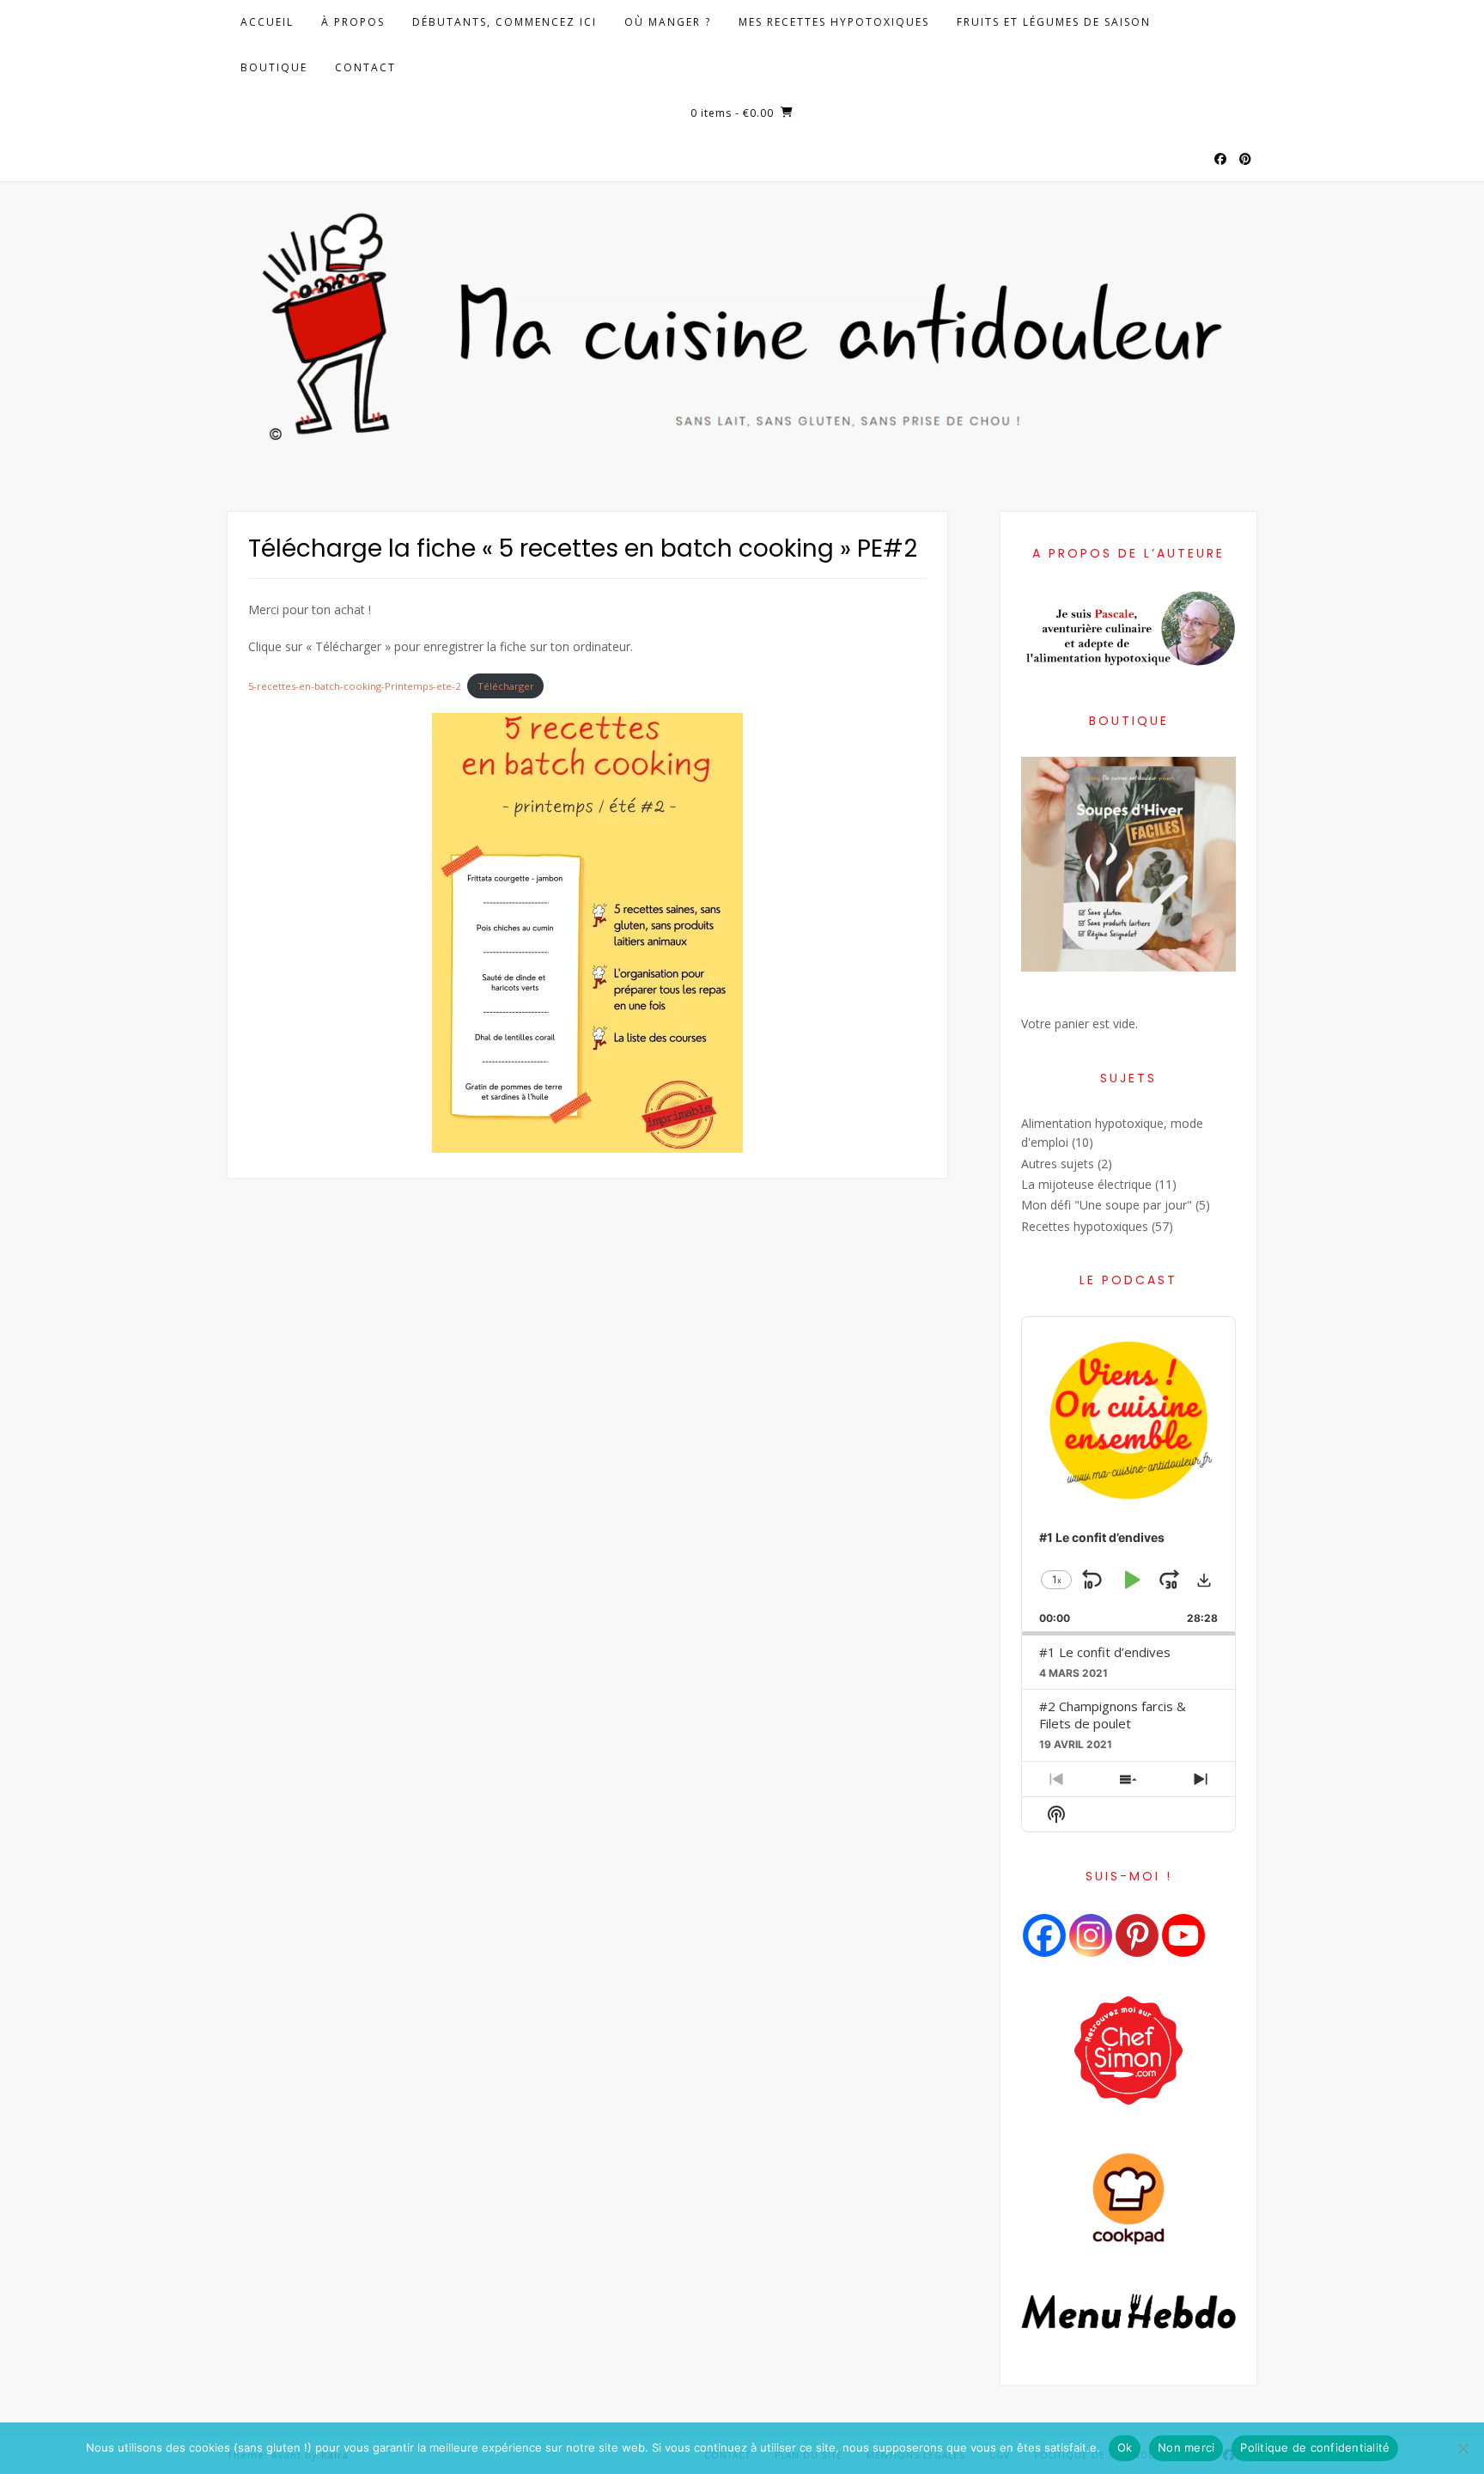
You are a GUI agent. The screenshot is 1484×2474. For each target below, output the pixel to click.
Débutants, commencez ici (505, 22)
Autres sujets (1058, 1164)
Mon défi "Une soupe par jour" (1107, 1205)
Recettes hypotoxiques (1085, 1226)
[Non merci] (1463, 2448)
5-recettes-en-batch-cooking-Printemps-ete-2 (354, 686)
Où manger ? (668, 22)
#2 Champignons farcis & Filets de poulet (1113, 1715)
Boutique (274, 67)
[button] (1204, 1580)
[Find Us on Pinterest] (1245, 160)
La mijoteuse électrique (1086, 1184)
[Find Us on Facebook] (1220, 160)
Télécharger (506, 686)
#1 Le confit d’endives (1105, 1652)
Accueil (267, 22)
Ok (1125, 2447)
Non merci (1186, 2447)
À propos (353, 22)
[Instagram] (1091, 1935)
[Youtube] (1183, 1935)
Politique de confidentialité (1315, 2447)
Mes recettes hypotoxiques (834, 22)
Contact (365, 67)
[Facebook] (1044, 1935)
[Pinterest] (1137, 1935)
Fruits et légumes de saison (1054, 22)
